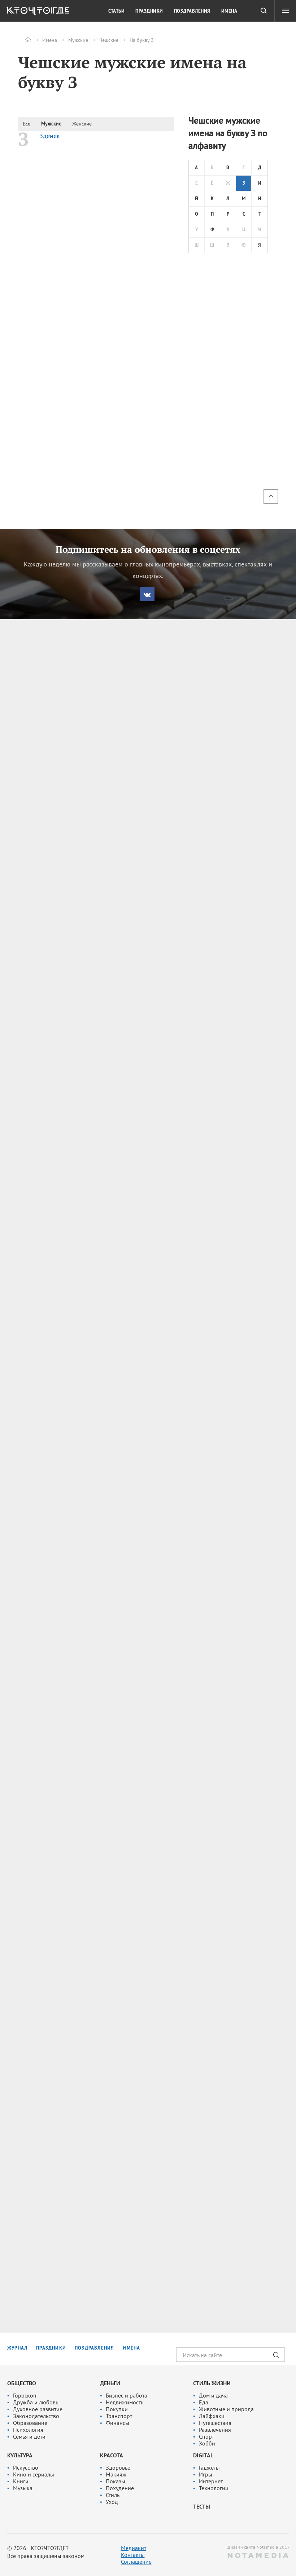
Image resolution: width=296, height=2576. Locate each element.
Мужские (78, 40)
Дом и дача (213, 2395)
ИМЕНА (131, 2348)
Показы (116, 2481)
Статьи (116, 11)
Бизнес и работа (127, 2395)
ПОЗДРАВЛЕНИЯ (94, 2348)
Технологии (214, 2488)
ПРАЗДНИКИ (51, 2348)
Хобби (207, 2443)
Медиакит (134, 2548)
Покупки (117, 2409)
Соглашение (136, 2562)
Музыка (23, 2488)
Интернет (211, 2481)
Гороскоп (25, 2395)
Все (27, 124)
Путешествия (215, 2423)
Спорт (206, 2436)
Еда (204, 2402)
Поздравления (192, 11)
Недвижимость (125, 2402)
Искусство (26, 2467)
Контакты (133, 2555)
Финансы (117, 2423)
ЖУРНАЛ (17, 2348)
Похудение (120, 2488)
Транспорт (119, 2416)
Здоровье (118, 2467)
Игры (206, 2474)
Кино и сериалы (34, 2474)
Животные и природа (226, 2409)
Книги (21, 2481)
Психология (28, 2430)
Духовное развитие (38, 2409)
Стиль (113, 2495)
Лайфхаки (212, 2416)
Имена (50, 40)
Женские (82, 124)
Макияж (116, 2474)
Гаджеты (209, 2467)
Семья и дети (29, 2436)
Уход (112, 2502)
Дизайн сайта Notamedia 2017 (258, 2547)
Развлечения (215, 2430)
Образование (30, 2423)
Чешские (109, 40)
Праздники (149, 11)
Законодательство (36, 2416)
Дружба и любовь (36, 2402)
